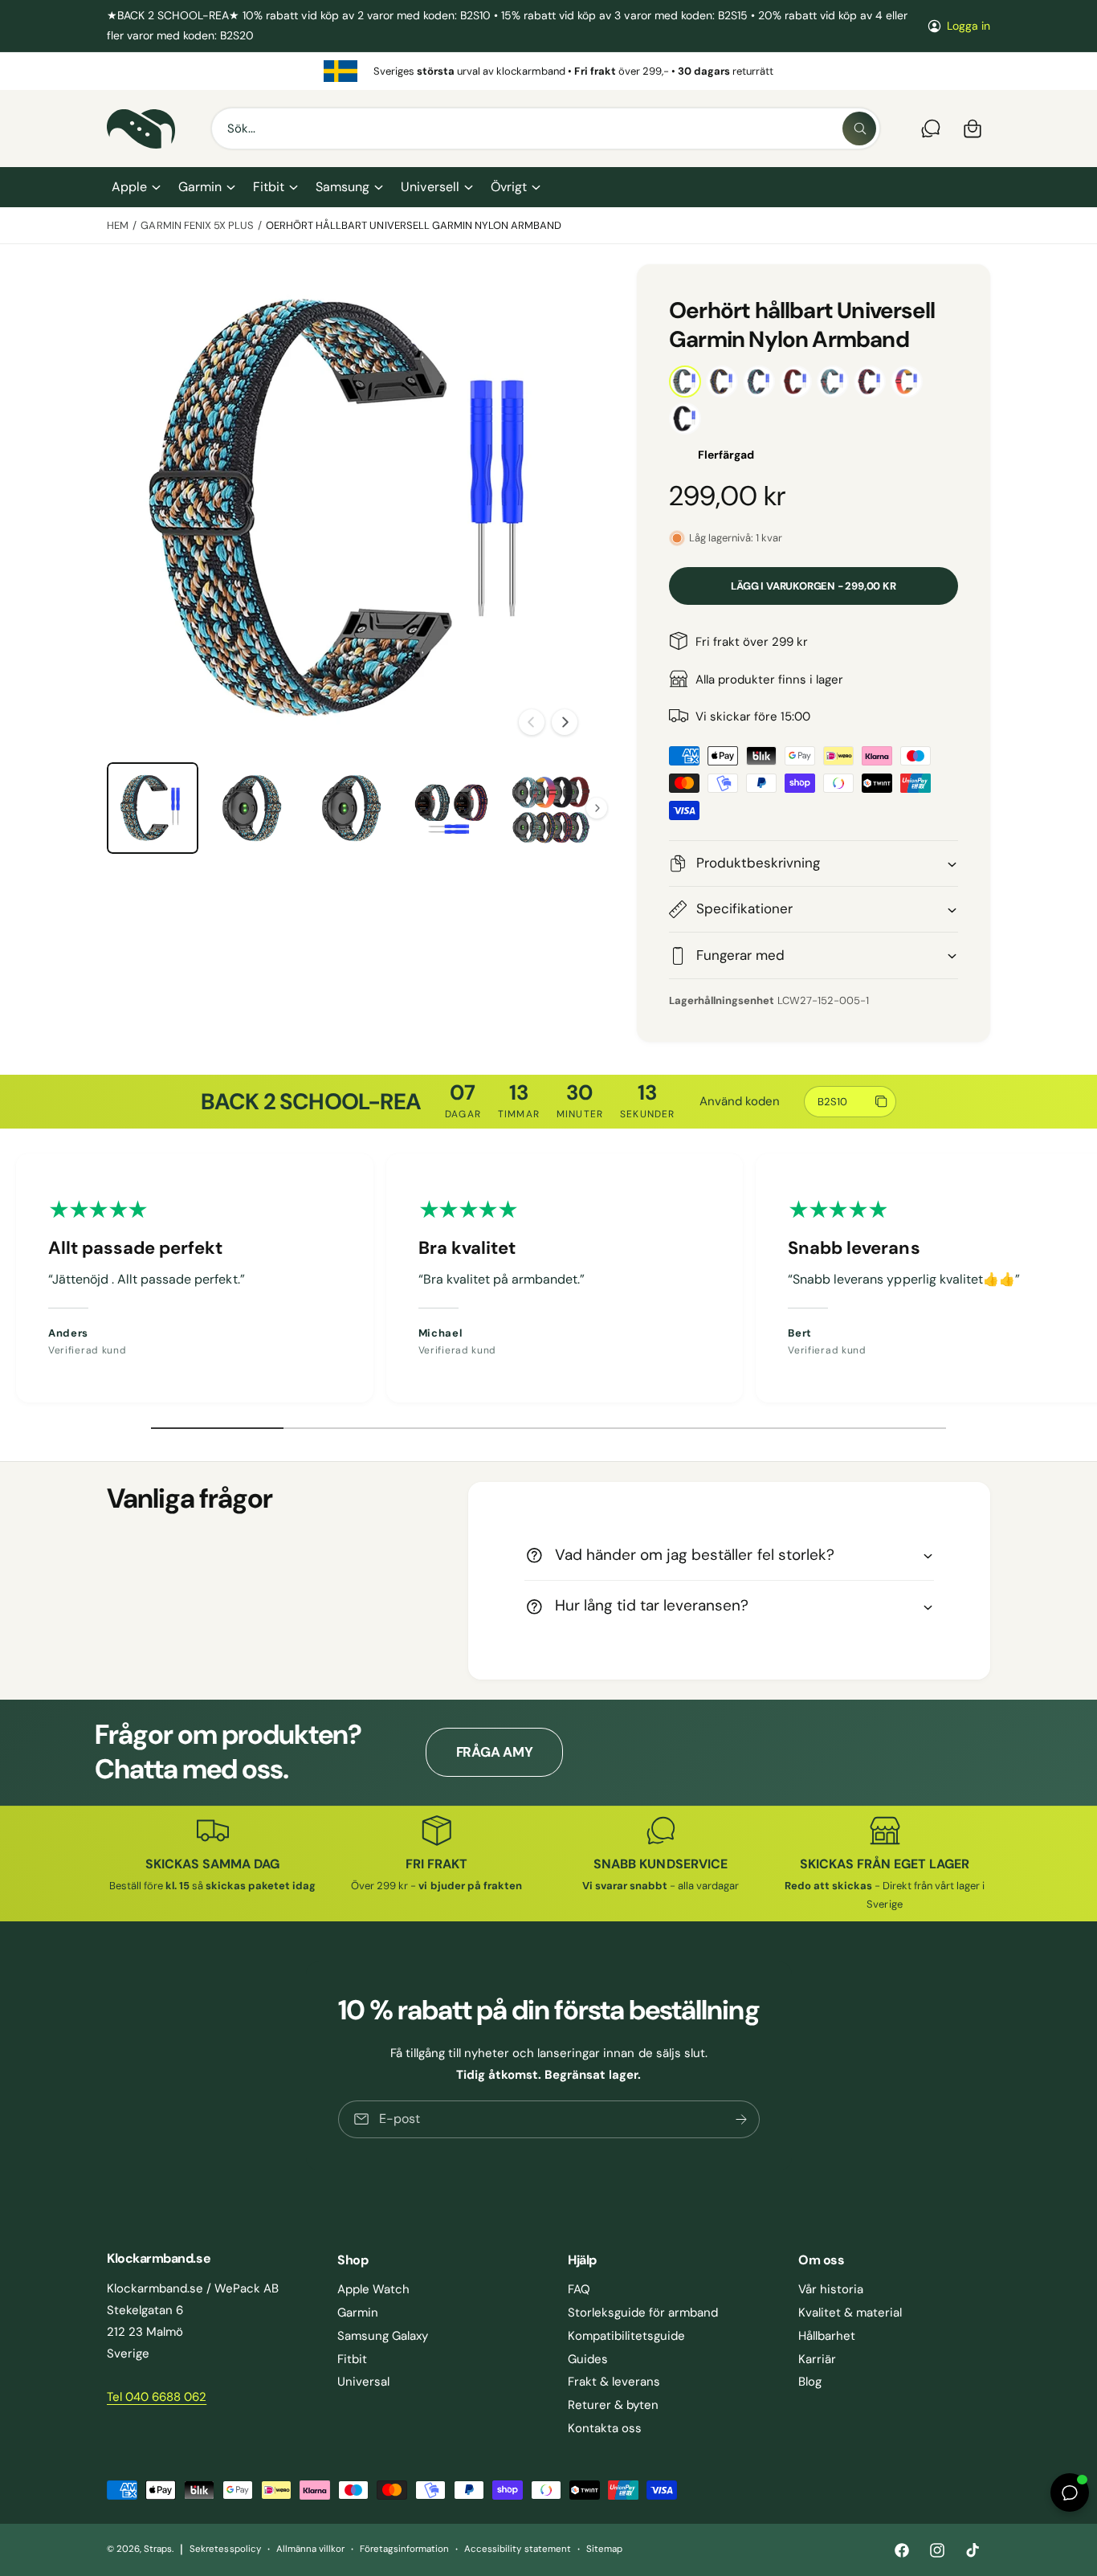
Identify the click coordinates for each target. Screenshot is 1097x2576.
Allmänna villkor (310, 2549)
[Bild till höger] (565, 722)
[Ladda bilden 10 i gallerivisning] (352, 808)
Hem (118, 225)
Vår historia (831, 2289)
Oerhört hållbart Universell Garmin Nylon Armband (414, 225)
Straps (158, 2549)
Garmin (200, 187)
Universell (430, 187)
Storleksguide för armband (643, 2313)
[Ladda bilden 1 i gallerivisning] (153, 808)
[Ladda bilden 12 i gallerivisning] (551, 808)
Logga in (969, 26)
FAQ (579, 2289)
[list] (548, 71)
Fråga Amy (495, 1752)
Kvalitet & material (850, 2313)
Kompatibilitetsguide (626, 2336)
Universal (363, 2382)
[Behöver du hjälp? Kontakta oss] (931, 129)
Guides (588, 2359)
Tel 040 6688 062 (157, 2397)
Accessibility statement (517, 2549)
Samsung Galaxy (383, 2336)
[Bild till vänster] (532, 722)
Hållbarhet (827, 2336)
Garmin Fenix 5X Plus (197, 225)
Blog (810, 2382)
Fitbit (269, 187)
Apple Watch (373, 2289)
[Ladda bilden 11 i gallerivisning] (451, 808)
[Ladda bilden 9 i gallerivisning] (252, 808)
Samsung (343, 187)
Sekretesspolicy (225, 2549)
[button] (135, 187)
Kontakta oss (605, 2428)
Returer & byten (613, 2405)
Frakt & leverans (614, 2382)
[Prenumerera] (740, 2119)
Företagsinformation (404, 2549)
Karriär (817, 2359)
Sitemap (604, 2549)
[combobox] (546, 129)
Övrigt (509, 187)
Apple (129, 187)
